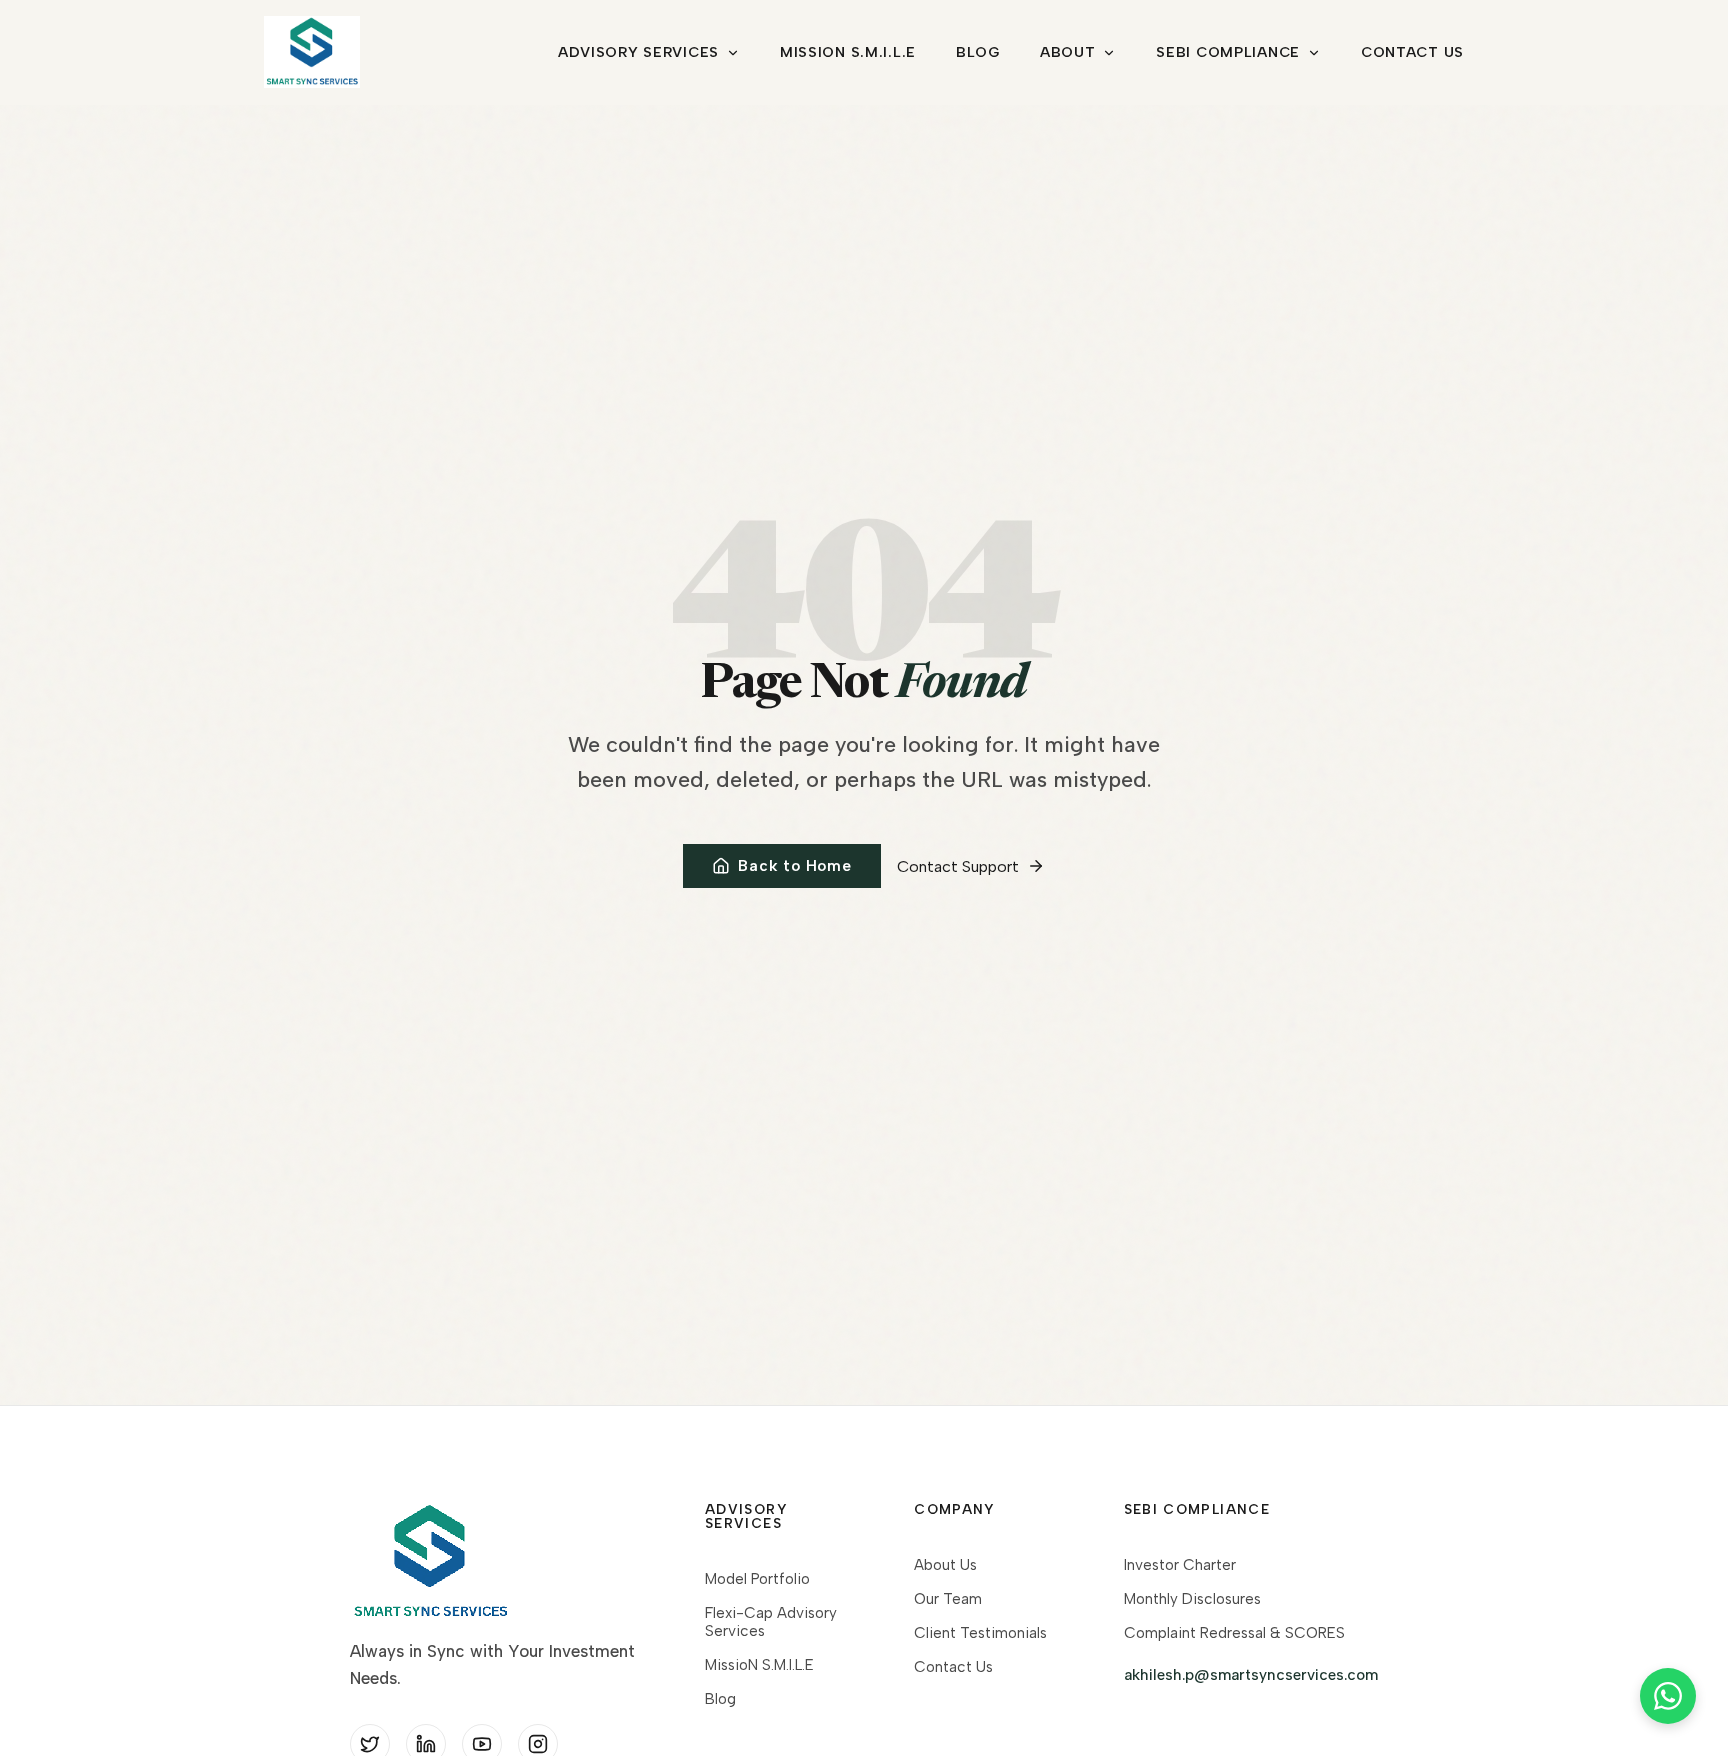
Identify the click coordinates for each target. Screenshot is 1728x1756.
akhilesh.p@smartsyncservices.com (1251, 1675)
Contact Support (958, 866)
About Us (945, 1565)
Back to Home (794, 866)
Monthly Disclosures (1192, 1599)
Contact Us (1412, 52)
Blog (978, 52)
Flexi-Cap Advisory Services (771, 1622)
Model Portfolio (757, 1579)
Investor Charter (1180, 1565)
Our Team (948, 1599)
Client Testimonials (980, 1633)
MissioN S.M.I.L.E (848, 52)
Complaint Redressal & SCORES (1234, 1633)
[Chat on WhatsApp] (1668, 1696)
